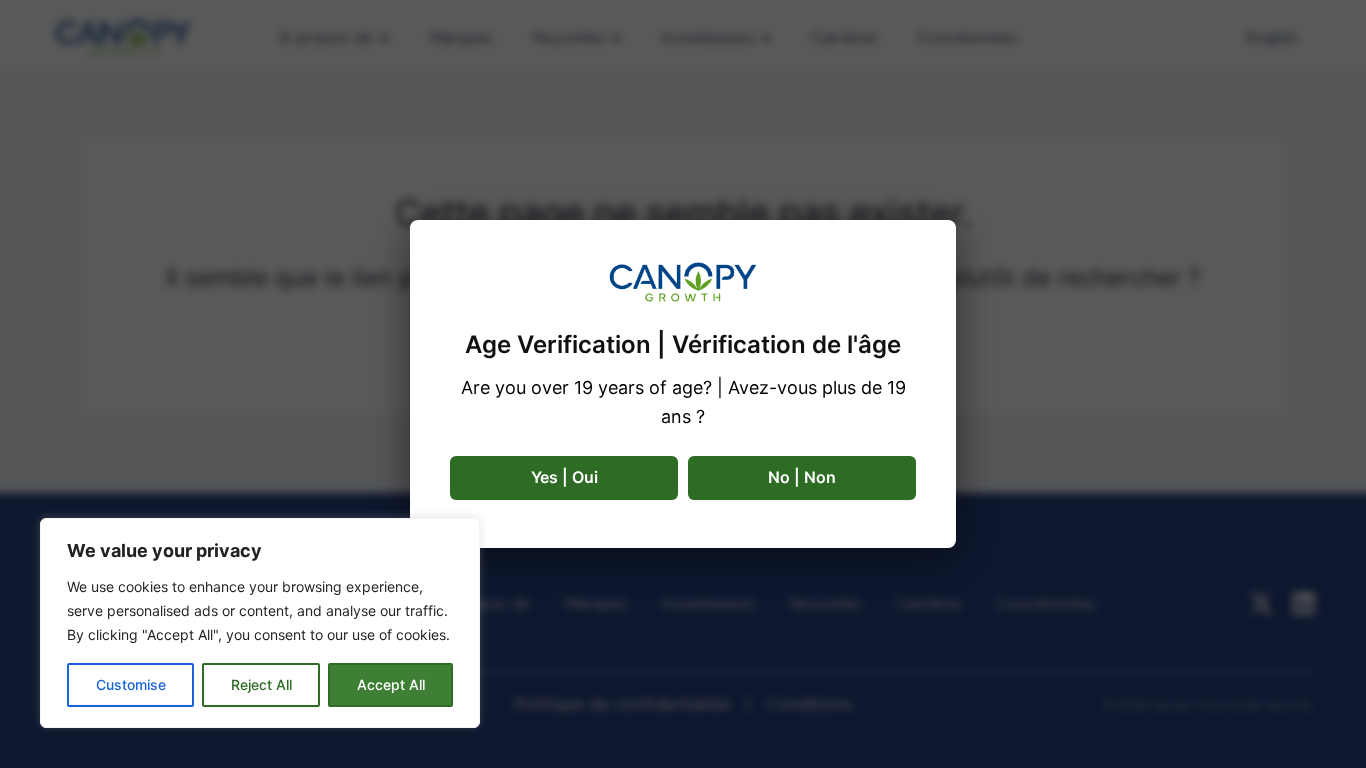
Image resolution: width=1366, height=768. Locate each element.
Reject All (261, 684)
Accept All (391, 684)
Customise (131, 684)
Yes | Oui (564, 477)
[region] (260, 623)
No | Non (802, 477)
